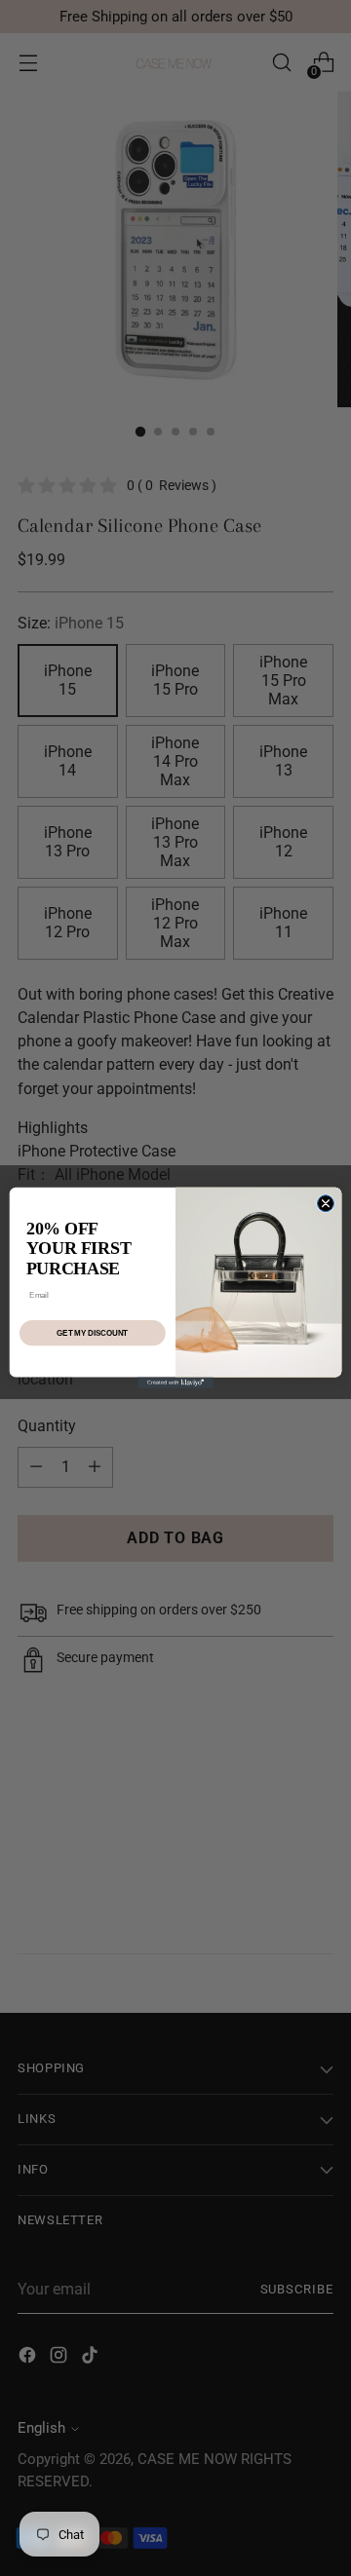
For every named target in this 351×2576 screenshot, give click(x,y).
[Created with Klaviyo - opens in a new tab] (175, 1383)
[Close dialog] (325, 1204)
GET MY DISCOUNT (92, 1333)
